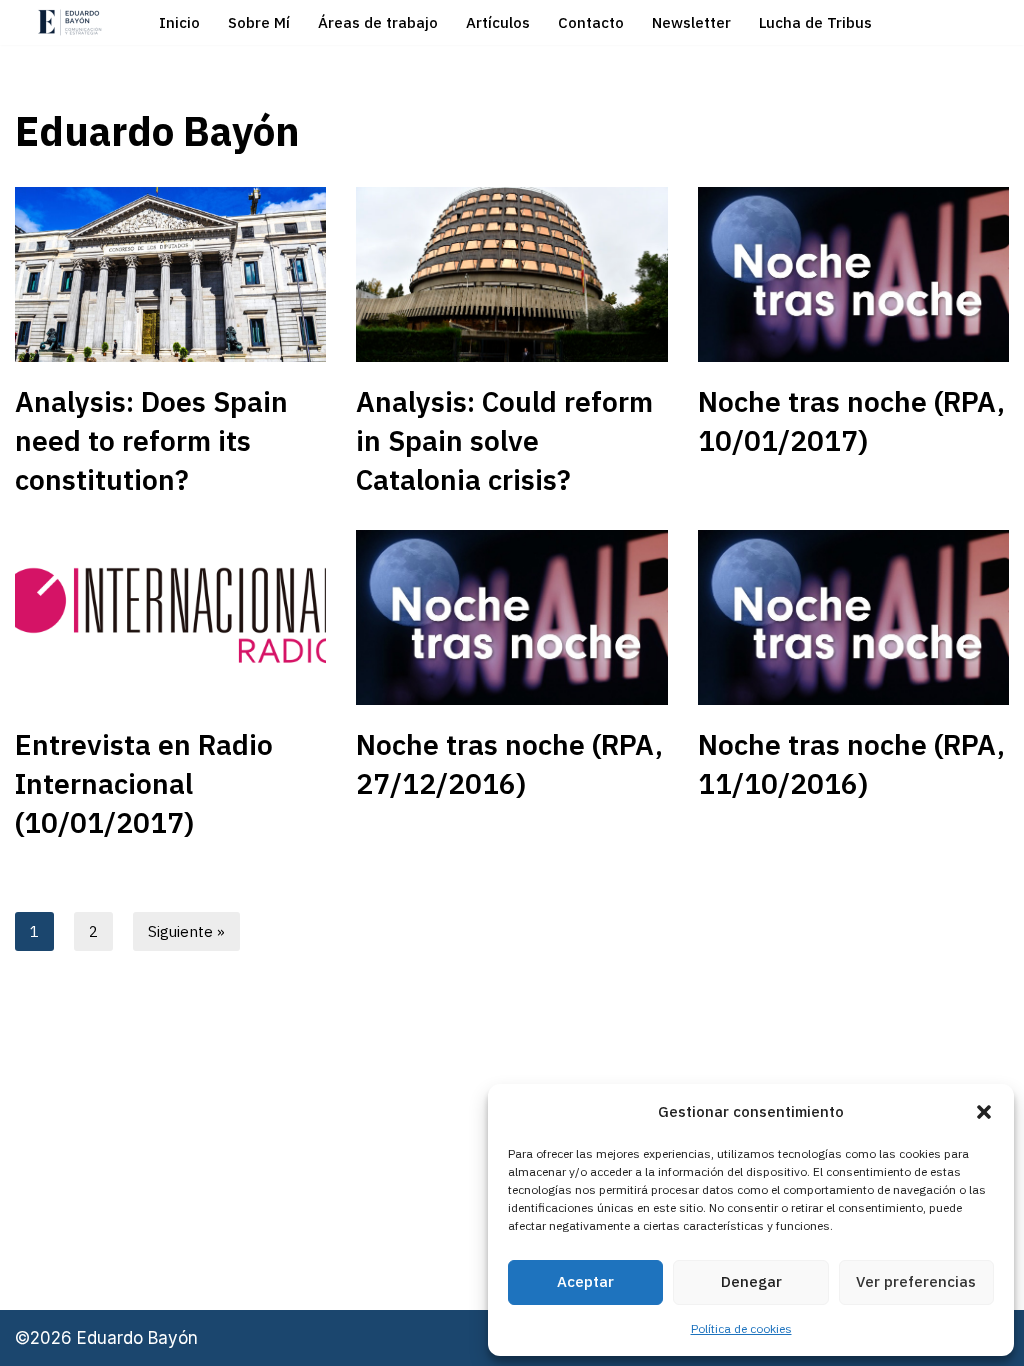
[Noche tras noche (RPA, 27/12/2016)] (511, 617)
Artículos (498, 22)
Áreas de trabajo (378, 22)
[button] (984, 1112)
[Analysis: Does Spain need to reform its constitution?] (170, 274)
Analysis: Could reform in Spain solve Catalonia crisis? (504, 440)
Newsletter (691, 22)
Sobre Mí (259, 22)
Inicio (179, 22)
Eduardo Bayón (137, 1338)
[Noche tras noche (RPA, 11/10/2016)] (853, 617)
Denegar (751, 1281)
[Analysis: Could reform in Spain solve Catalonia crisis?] (511, 274)
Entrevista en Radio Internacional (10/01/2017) (144, 783)
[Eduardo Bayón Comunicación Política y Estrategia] (70, 22)
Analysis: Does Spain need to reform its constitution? (151, 440)
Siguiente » (186, 931)
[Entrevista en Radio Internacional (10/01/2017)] (170, 617)
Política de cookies (741, 1328)
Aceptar (585, 1281)
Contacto (591, 22)
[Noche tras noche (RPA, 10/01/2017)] (853, 274)
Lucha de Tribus (815, 22)
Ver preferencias (916, 1281)
